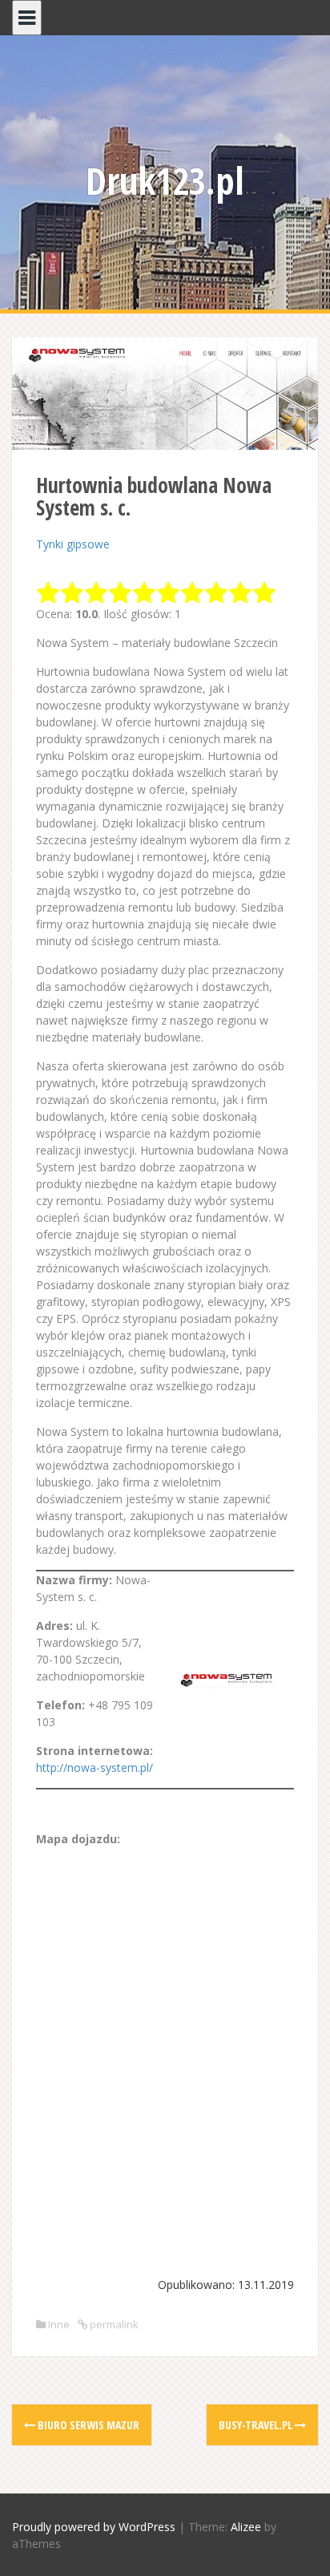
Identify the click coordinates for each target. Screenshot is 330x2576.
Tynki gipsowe (73, 544)
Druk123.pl (165, 180)
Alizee (246, 2527)
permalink (113, 2324)
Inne (59, 2324)
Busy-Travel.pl (257, 2425)
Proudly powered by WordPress (94, 2527)
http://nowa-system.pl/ (95, 1767)
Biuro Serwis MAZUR (87, 2425)
